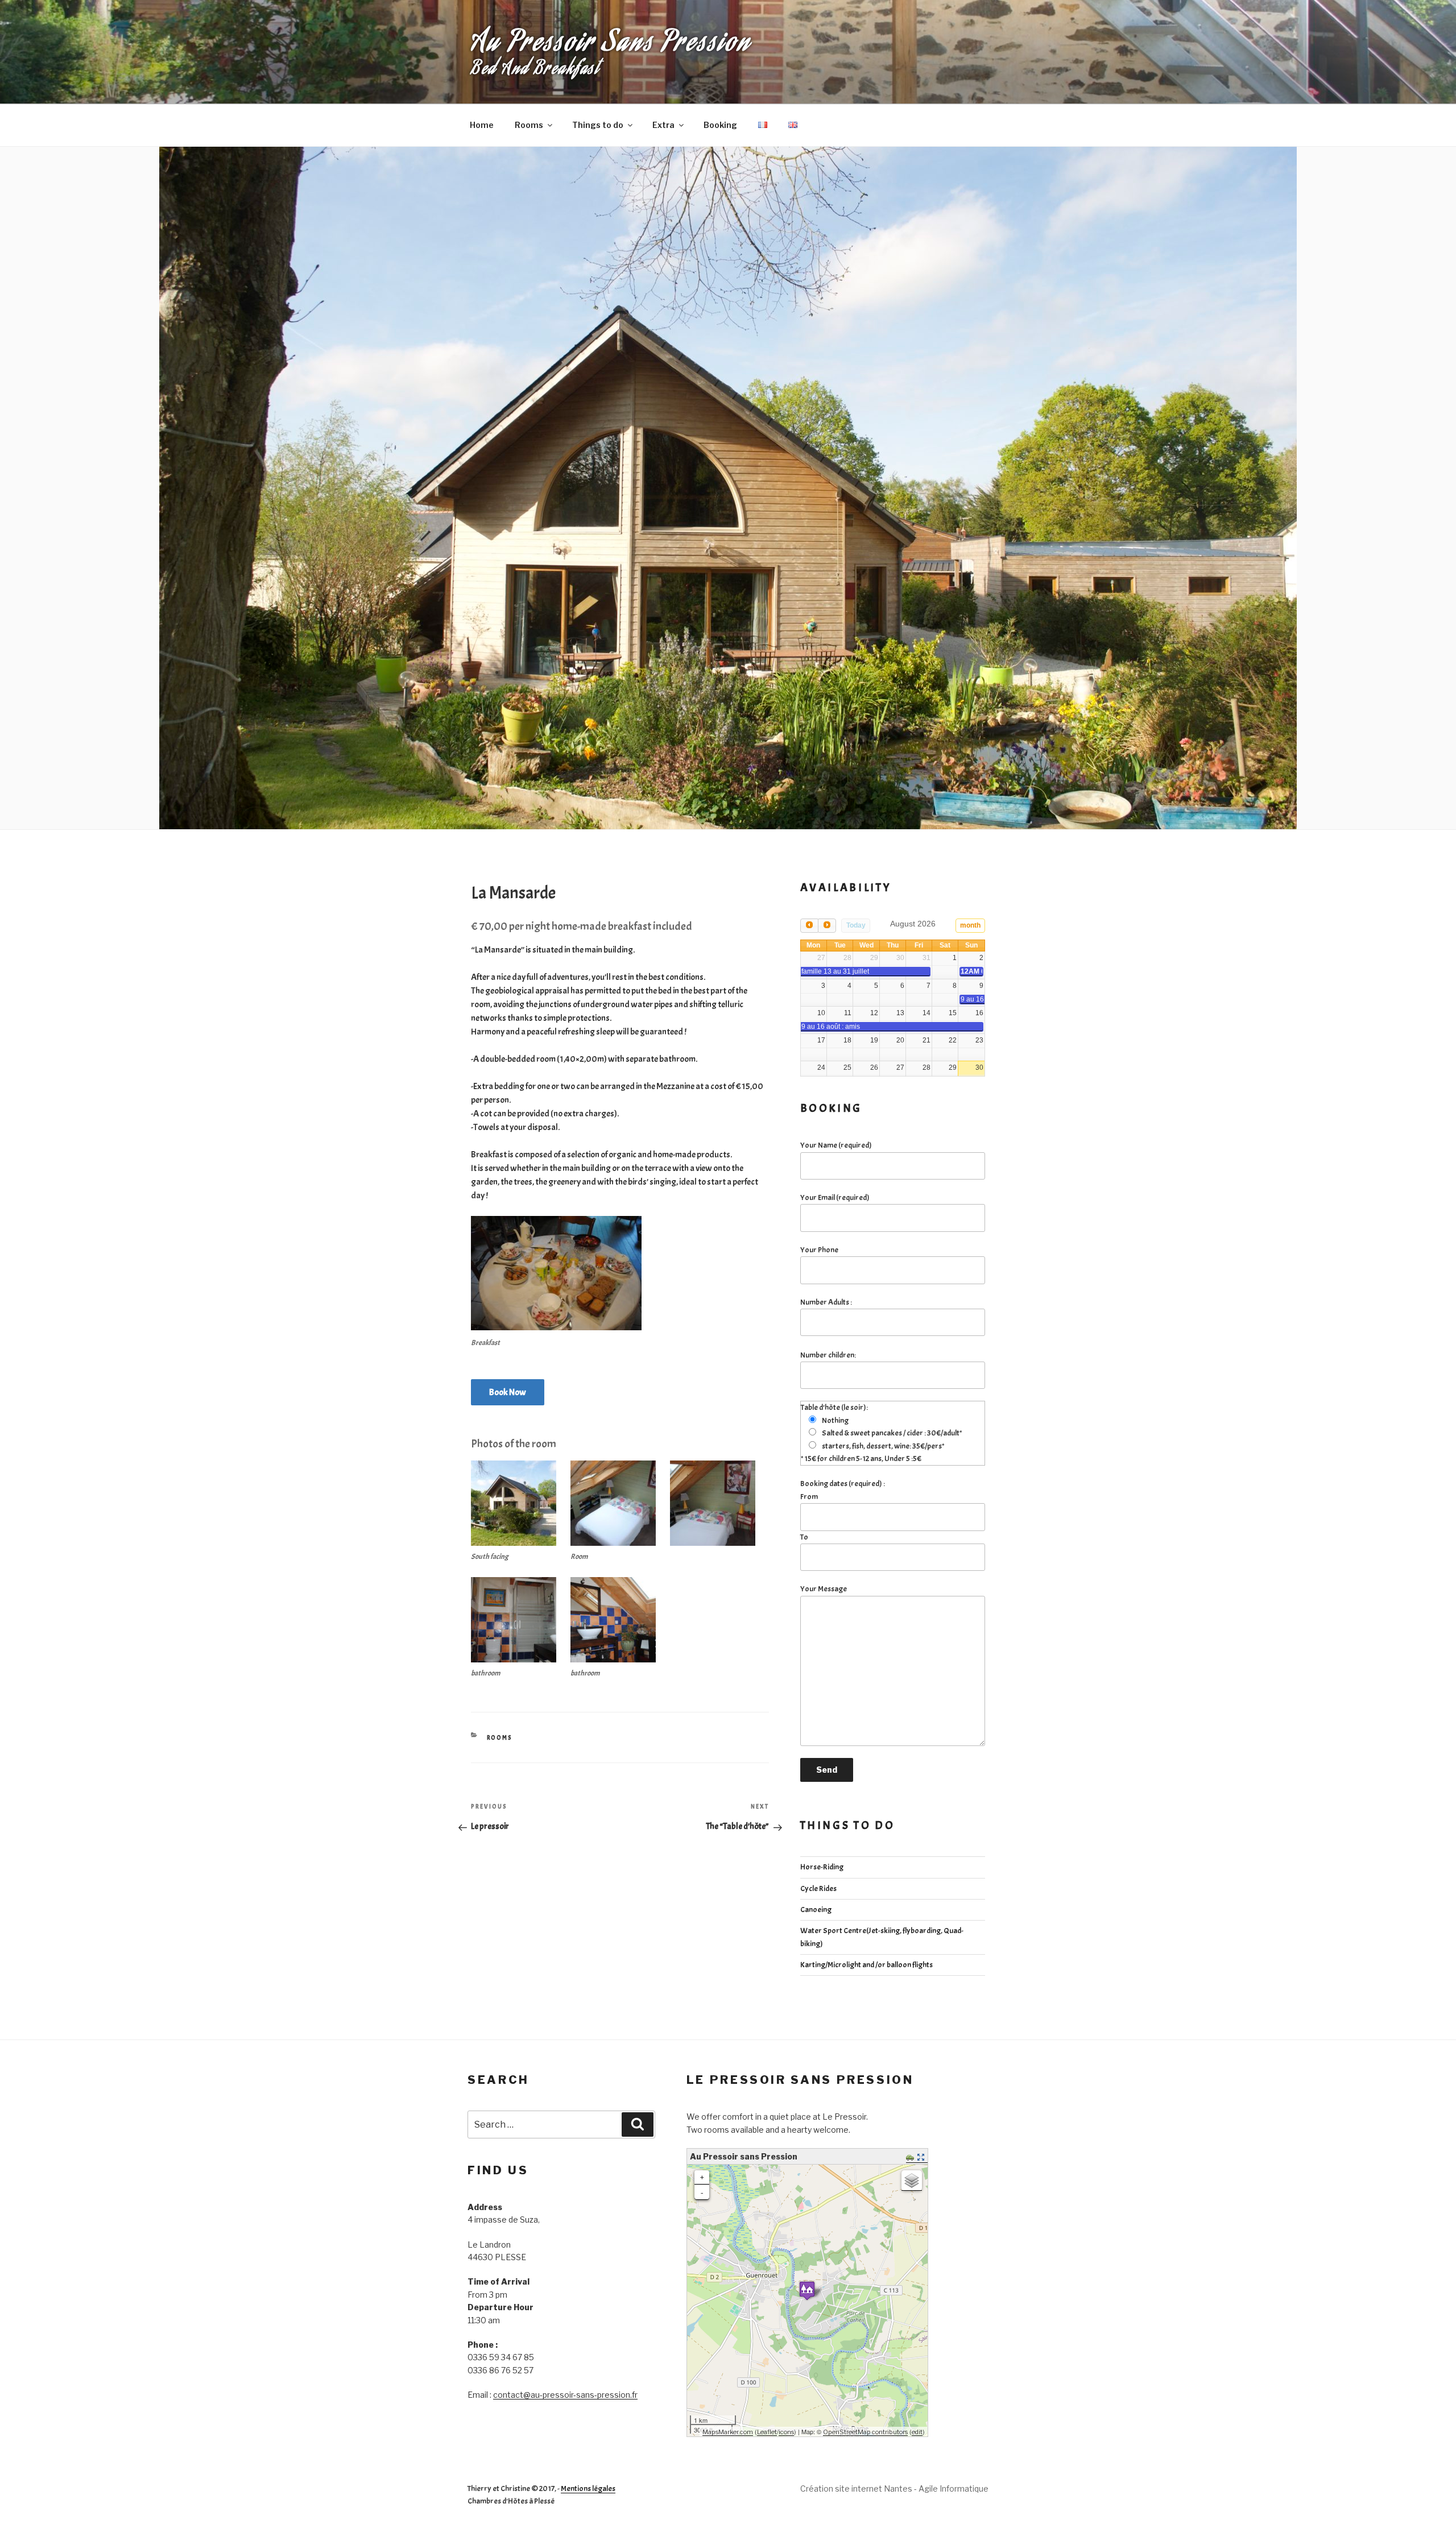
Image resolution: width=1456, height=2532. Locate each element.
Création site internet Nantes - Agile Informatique (894, 2488)
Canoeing (816, 1910)
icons (786, 2432)
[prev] (809, 926)
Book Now (508, 1392)
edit (917, 2432)
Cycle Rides (818, 1888)
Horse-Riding (822, 1867)
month (970, 925)
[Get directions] (911, 2158)
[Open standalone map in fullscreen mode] (922, 2158)
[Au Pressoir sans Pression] (807, 2291)
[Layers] (912, 2181)
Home (482, 125)
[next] (827, 926)
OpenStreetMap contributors (865, 2432)
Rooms (529, 125)
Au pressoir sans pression (611, 45)
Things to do (598, 125)
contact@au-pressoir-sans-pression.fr (565, 2395)
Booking (720, 125)
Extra (663, 125)
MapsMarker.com (728, 2432)
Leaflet (767, 2432)
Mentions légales (588, 2488)
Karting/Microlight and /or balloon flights (866, 1965)
